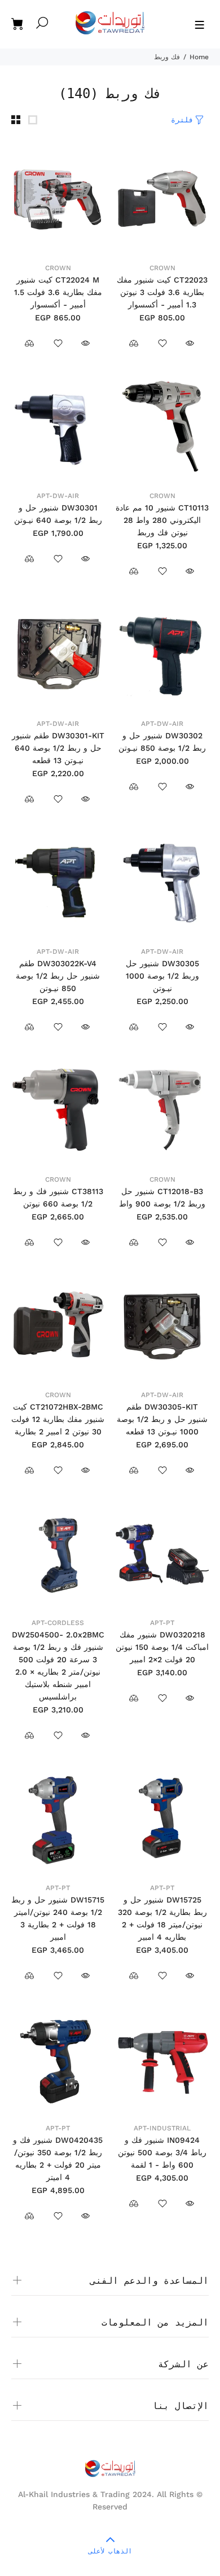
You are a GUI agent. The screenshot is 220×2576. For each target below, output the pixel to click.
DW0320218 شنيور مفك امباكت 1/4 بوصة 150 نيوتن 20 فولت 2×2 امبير (162, 1647)
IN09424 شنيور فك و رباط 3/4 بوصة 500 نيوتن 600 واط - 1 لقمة (162, 2152)
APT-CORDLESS (58, 1623)
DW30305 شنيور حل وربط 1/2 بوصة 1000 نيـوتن (162, 976)
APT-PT (162, 1623)
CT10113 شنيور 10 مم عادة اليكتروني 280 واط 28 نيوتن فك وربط (162, 520)
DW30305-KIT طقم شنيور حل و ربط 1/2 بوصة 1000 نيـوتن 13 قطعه (162, 1419)
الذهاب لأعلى (110, 2551)
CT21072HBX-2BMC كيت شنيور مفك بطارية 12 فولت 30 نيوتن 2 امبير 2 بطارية (58, 1419)
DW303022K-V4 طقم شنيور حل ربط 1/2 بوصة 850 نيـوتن (58, 976)
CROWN (162, 268)
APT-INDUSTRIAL (162, 2128)
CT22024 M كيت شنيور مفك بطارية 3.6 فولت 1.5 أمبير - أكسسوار (58, 292)
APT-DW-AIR (58, 496)
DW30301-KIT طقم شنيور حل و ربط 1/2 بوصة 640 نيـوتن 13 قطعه (58, 748)
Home (199, 57)
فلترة (182, 120)
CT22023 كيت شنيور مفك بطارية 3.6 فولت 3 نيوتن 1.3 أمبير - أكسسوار (162, 292)
